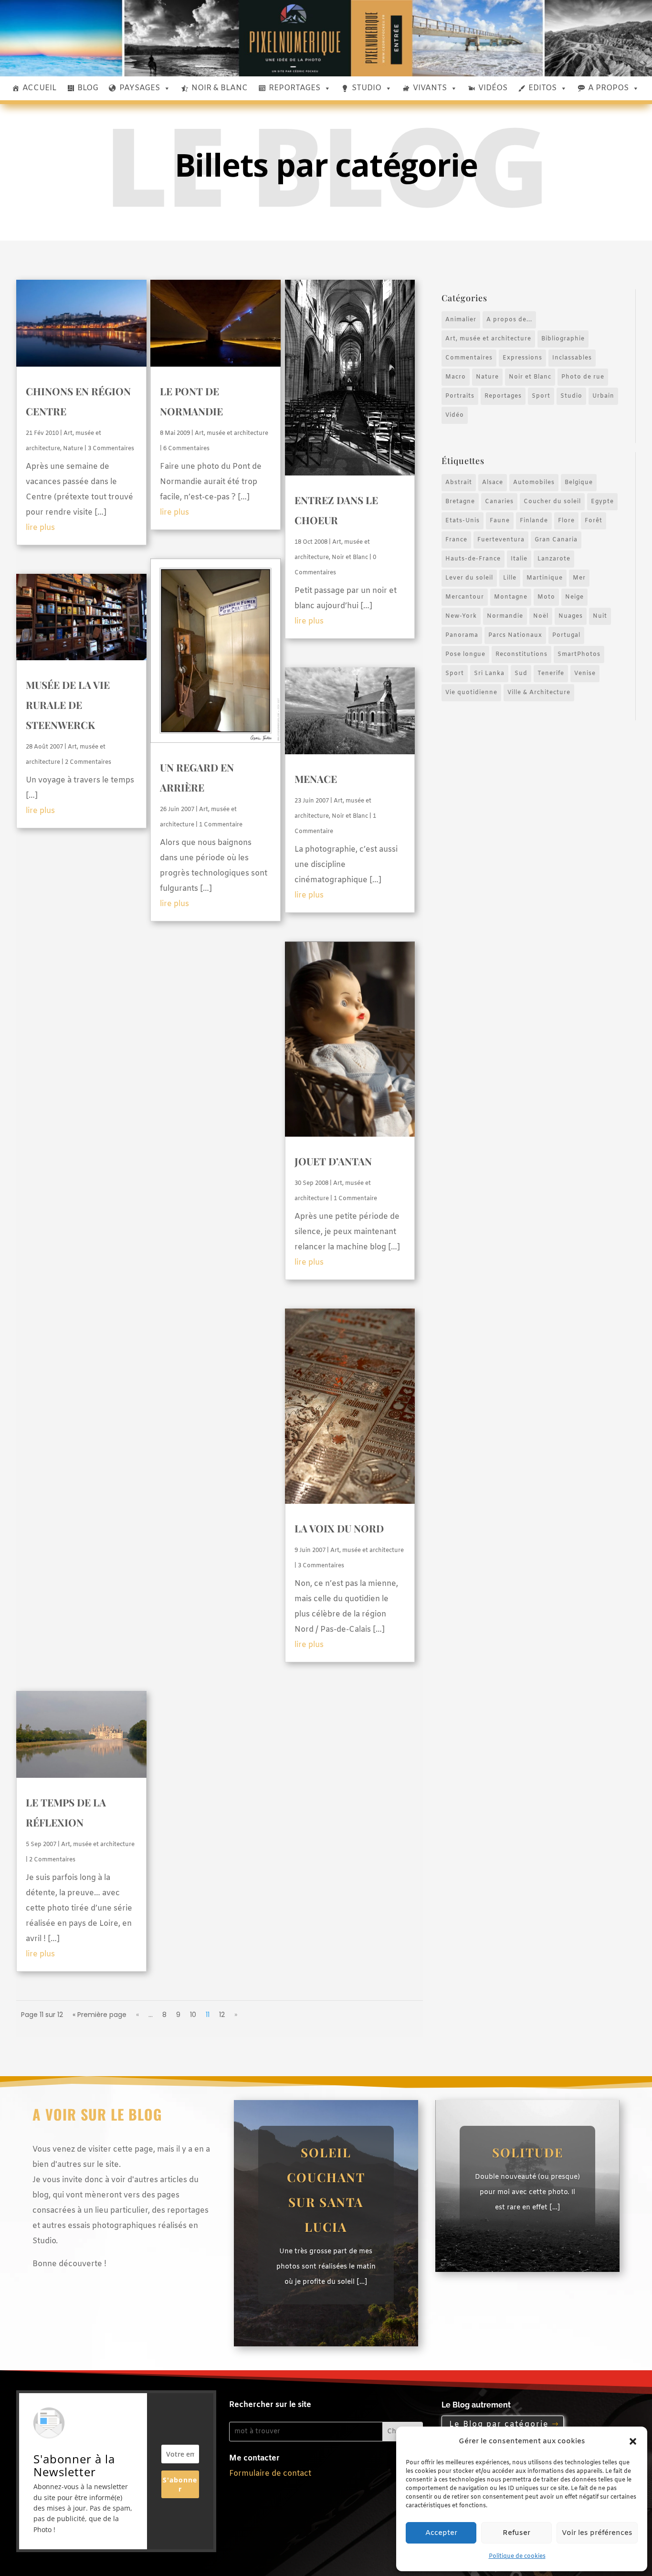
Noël (541, 616)
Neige (574, 597)
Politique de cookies (517, 2556)
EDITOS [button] (542, 88)
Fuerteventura (501, 540)
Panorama (462, 635)
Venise (585, 674)
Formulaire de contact (270, 2474)
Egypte (602, 502)
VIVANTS (430, 88)
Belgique (579, 483)
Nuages (571, 616)
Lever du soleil (469, 578)
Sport (541, 396)
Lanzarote (554, 559)
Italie (519, 559)
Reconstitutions (521, 655)
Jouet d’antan (333, 1161)
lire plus (40, 528)
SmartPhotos (579, 655)
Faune (500, 521)
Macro (456, 377)
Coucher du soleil (552, 502)
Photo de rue (583, 377)
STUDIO (367, 88)
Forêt (594, 521)
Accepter (441, 2533)
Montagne (511, 597)
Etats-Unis (463, 521)
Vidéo (455, 415)
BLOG (88, 88)
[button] (633, 2441)
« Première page (100, 2015)
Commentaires (469, 358)
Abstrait (459, 483)
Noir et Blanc (350, 558)
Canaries (499, 502)
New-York (461, 616)
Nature (73, 449)
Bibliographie (563, 339)
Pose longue (465, 655)
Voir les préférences (597, 2533)
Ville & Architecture (539, 693)
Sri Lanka (489, 674)
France (456, 540)
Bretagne (460, 502)
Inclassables (572, 358)
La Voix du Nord (339, 1528)
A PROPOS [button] (608, 88)
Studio (571, 396)
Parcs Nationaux (515, 635)
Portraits (460, 396)
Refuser (516, 2533)
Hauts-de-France (473, 559)
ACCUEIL (39, 88)
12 (222, 2015)
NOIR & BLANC (220, 88)
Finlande (534, 521)
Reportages (503, 396)
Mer (579, 578)
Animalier (461, 320)
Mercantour (465, 597)
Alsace (493, 483)
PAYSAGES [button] (140, 88)
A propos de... (509, 320)
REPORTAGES (294, 88)
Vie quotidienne (471, 693)
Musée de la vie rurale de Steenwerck (68, 705)
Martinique (545, 578)
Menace (316, 779)
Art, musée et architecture (231, 433)
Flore (566, 521)
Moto (546, 597)
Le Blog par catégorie (499, 2424)
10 (193, 2015)
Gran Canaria (556, 540)
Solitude (528, 2152)
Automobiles (534, 483)
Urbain (603, 396)
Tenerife (551, 674)
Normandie (505, 616)
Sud (521, 674)
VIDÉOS (493, 88)
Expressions (522, 358)
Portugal (566, 635)
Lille (510, 578)
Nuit (600, 616)
